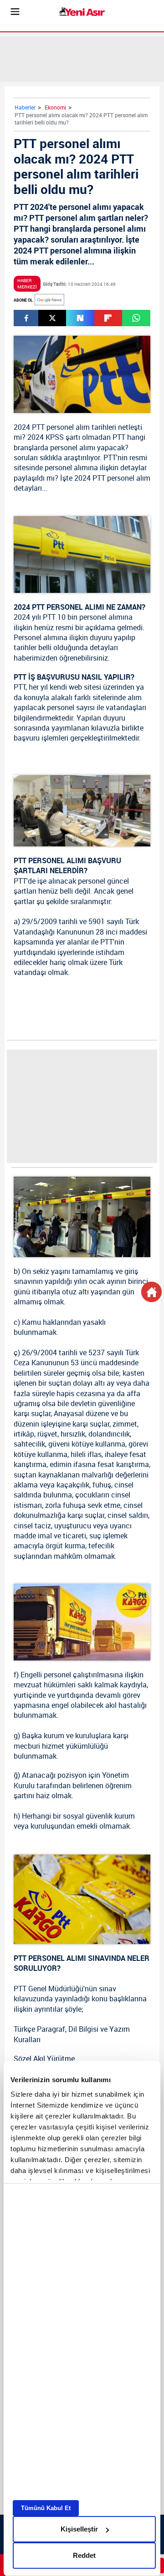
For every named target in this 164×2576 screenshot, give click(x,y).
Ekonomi (55, 107)
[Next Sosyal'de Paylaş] (80, 318)
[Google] (49, 300)
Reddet (84, 2555)
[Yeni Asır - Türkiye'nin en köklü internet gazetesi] (82, 12)
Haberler (25, 107)
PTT (38, 427)
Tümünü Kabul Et (46, 2508)
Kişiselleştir (79, 2529)
